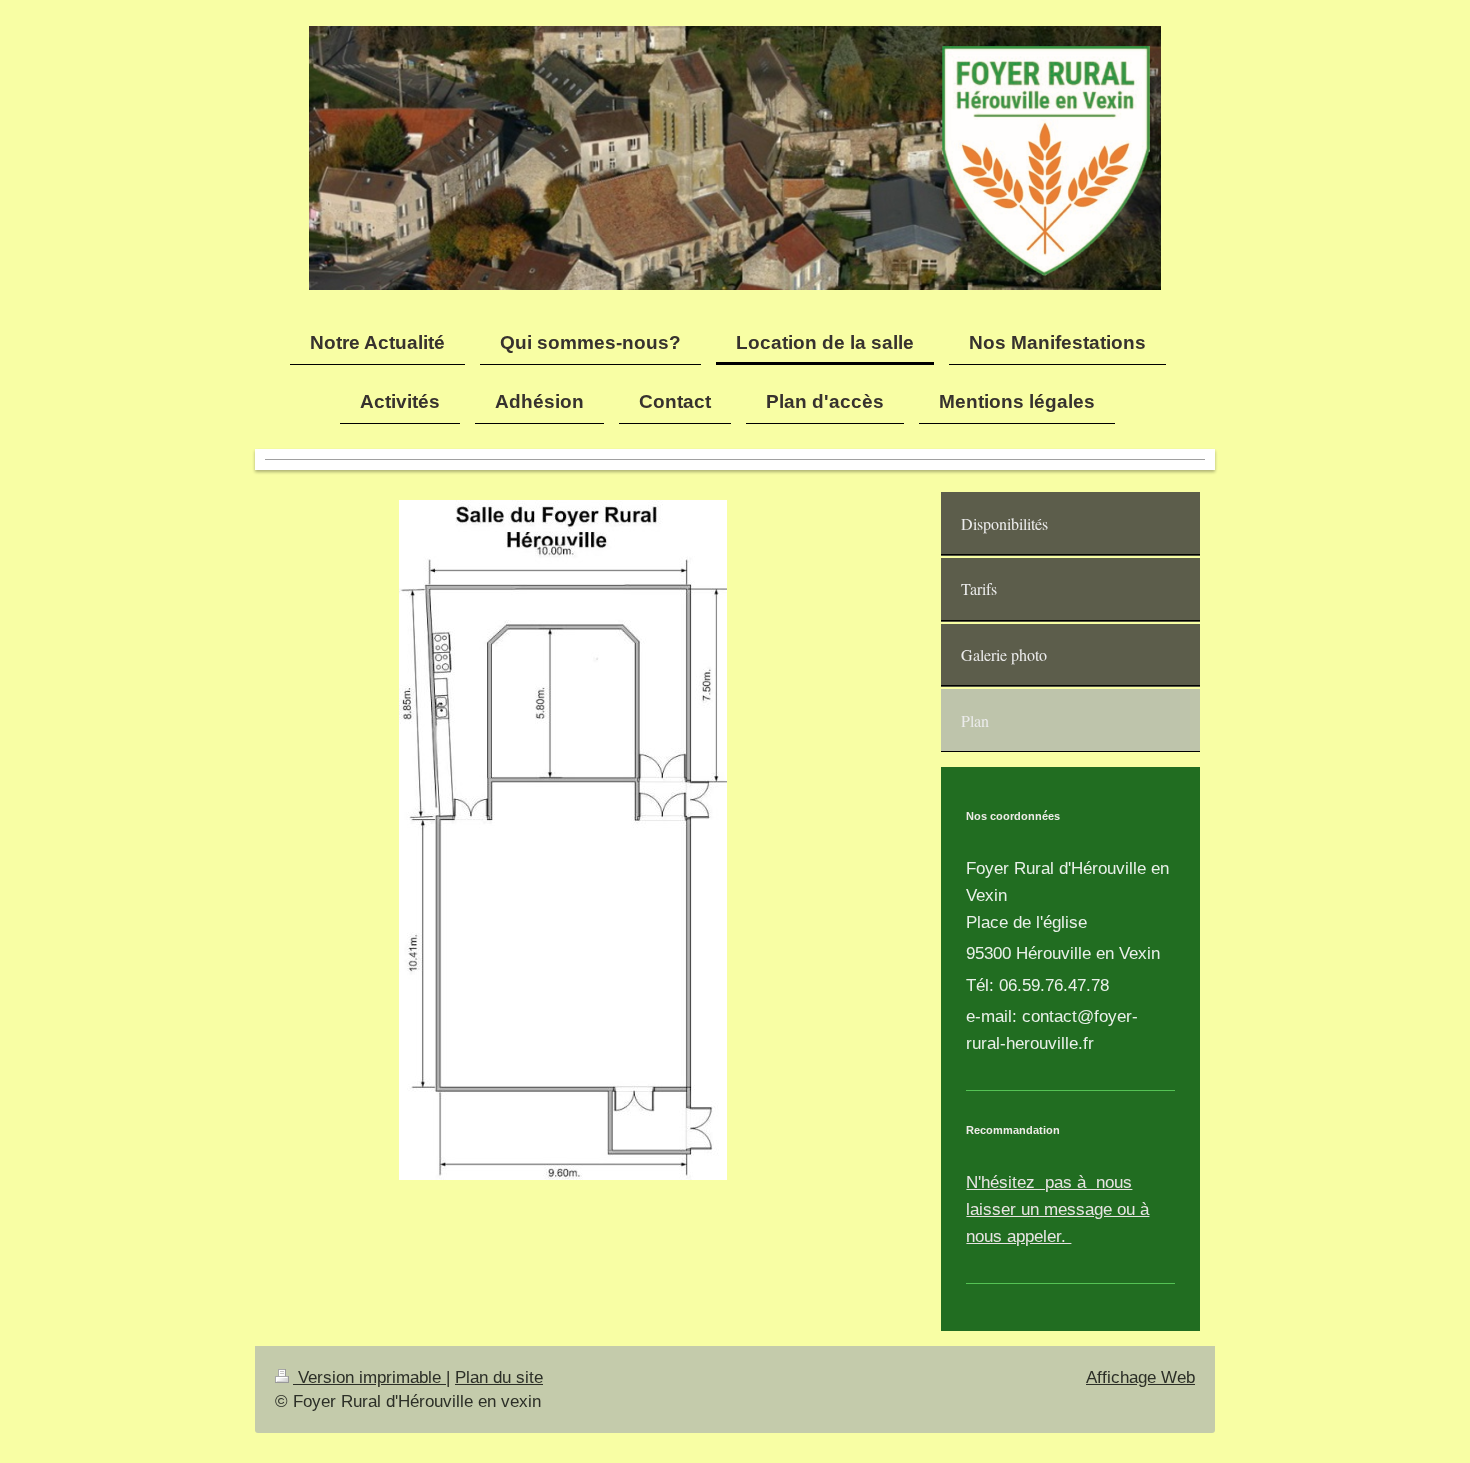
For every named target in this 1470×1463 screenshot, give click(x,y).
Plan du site (499, 1377)
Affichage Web (1140, 1377)
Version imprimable (369, 1377)
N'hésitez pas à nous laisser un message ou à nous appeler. (1057, 1209)
